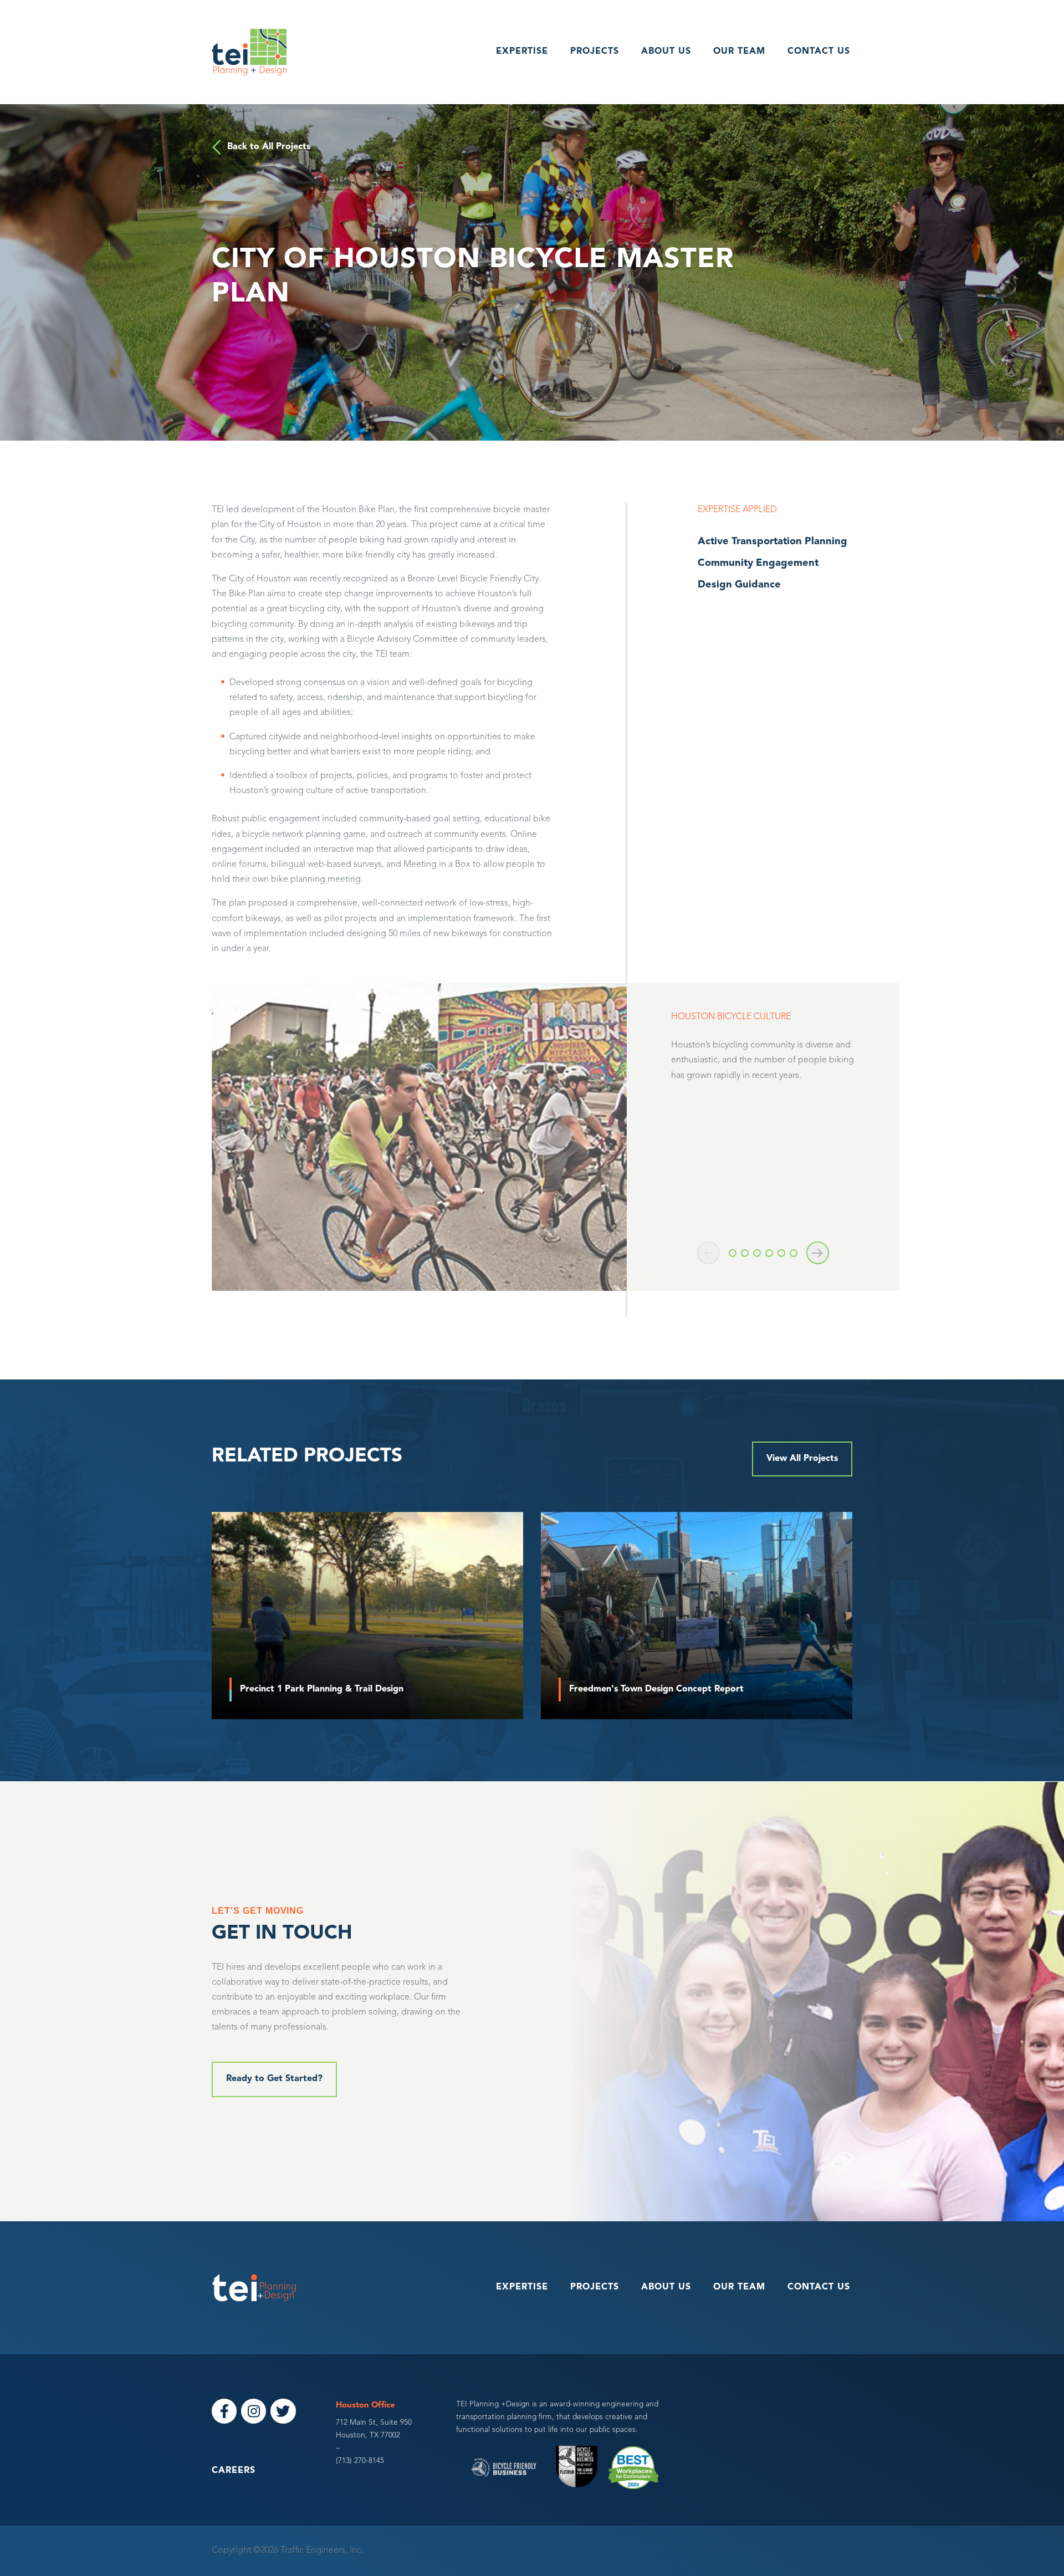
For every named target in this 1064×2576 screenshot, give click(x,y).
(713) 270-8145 (360, 2461)
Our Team (739, 52)
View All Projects (802, 1459)
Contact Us (819, 52)
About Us (666, 52)
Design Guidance (739, 585)
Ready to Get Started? (274, 2079)
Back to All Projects (269, 147)
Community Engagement (758, 563)
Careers (234, 2471)
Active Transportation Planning (773, 542)
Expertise (522, 52)
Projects (595, 52)
